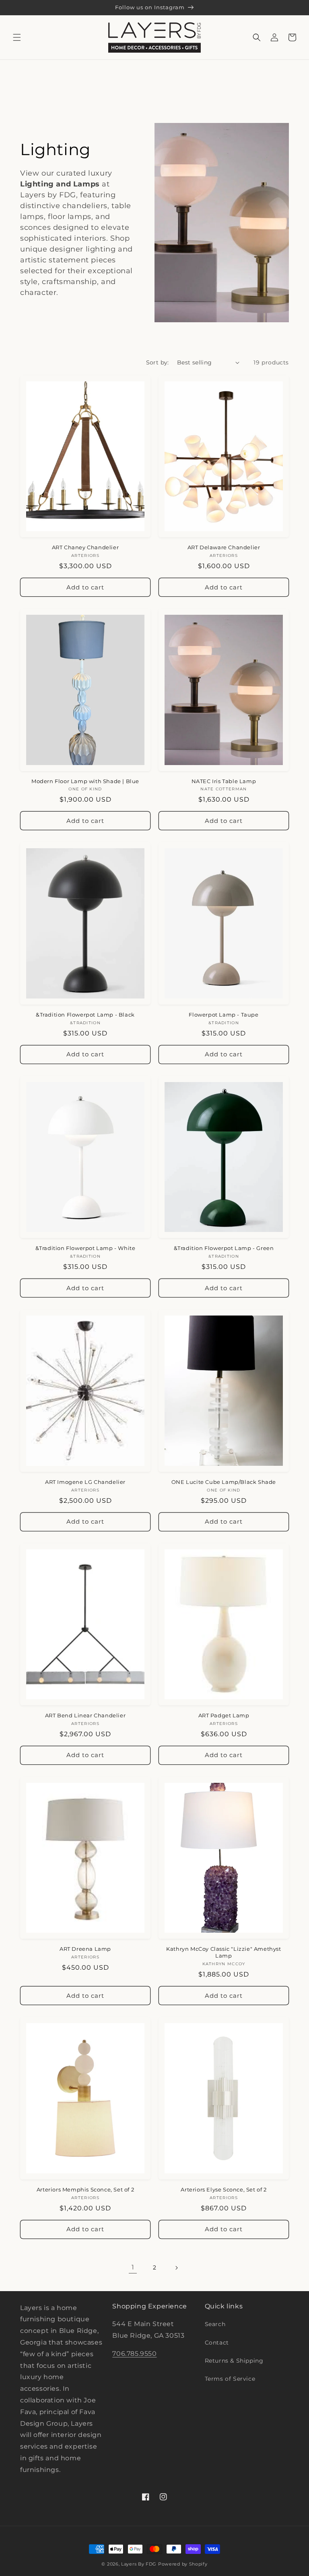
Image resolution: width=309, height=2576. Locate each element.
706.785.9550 (134, 2354)
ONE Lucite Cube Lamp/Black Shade (224, 1482)
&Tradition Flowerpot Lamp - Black (85, 1015)
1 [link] (133, 2267)
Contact (217, 2343)
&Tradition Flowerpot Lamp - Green (224, 1248)
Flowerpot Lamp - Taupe (224, 1015)
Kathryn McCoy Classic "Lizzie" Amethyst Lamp (224, 1952)
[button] (17, 37)
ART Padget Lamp (224, 1715)
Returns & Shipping (234, 2361)
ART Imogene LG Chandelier (85, 1482)
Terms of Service (230, 2379)
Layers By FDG (139, 2564)
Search (215, 2324)
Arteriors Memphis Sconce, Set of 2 (85, 2189)
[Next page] (176, 2268)
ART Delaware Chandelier (224, 547)
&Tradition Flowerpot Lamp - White (85, 1248)
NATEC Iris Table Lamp (224, 781)
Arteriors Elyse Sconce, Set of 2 (224, 2189)
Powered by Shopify (183, 2564)
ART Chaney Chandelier (85, 547)
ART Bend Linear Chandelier (85, 1715)
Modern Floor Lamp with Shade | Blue (85, 781)
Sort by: (158, 362)
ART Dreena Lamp (85, 1949)
